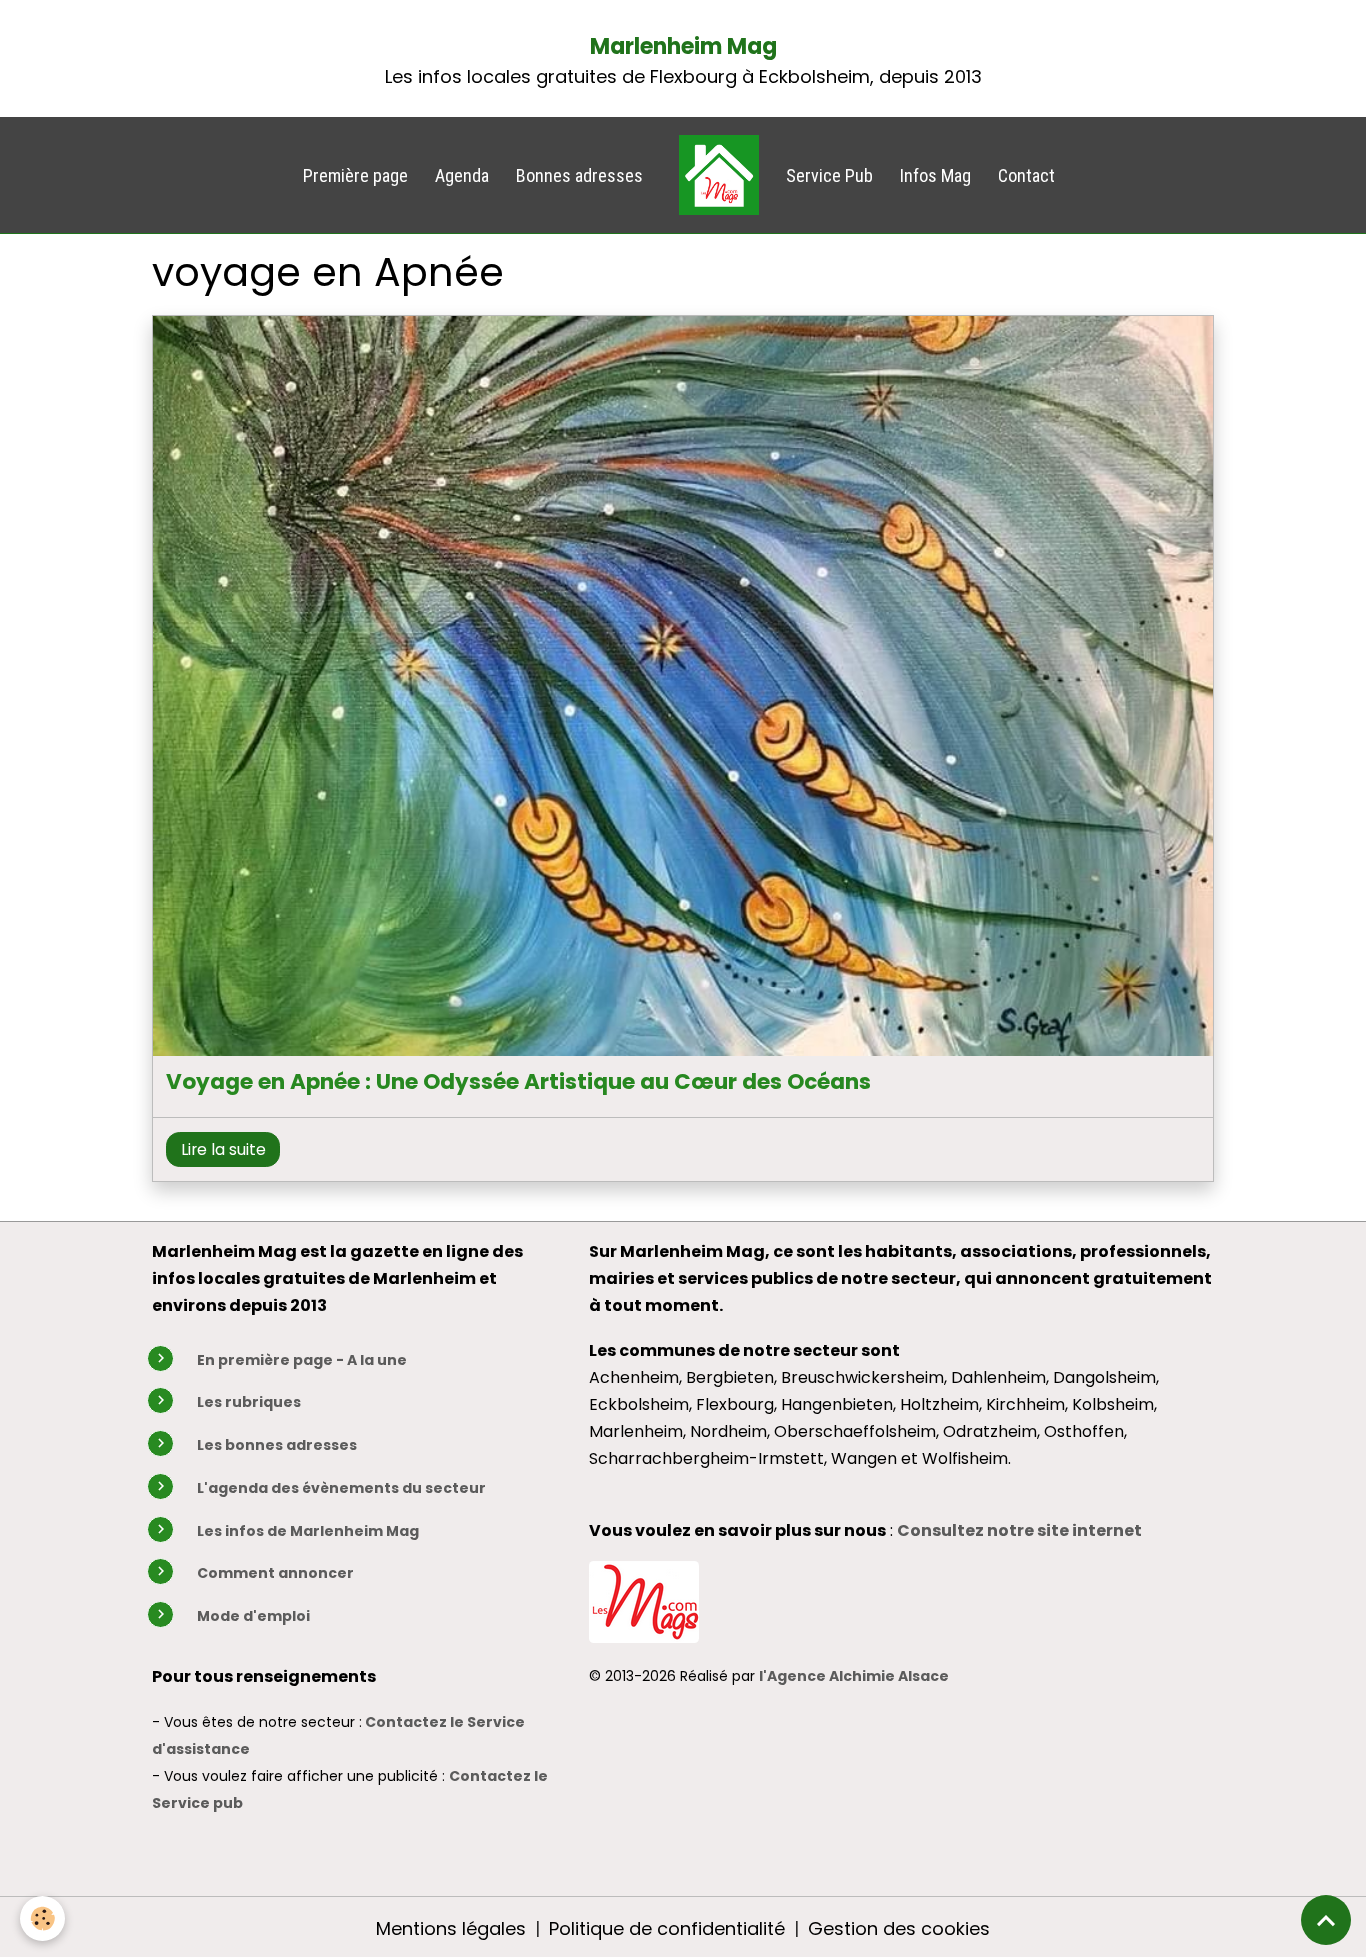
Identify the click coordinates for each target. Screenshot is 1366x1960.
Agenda (462, 175)
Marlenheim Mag (683, 46)
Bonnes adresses (579, 175)
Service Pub (829, 175)
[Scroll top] (1326, 1920)
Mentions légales (451, 1928)
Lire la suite (223, 1149)
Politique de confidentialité (667, 1928)
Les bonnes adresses (277, 1445)
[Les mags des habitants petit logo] (644, 1600)
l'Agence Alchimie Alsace (854, 1676)
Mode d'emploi (253, 1616)
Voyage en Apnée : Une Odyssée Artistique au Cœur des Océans (518, 1082)
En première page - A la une (302, 1360)
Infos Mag (935, 175)
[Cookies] (42, 1918)
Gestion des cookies (899, 1928)
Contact (1026, 175)
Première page (355, 175)
